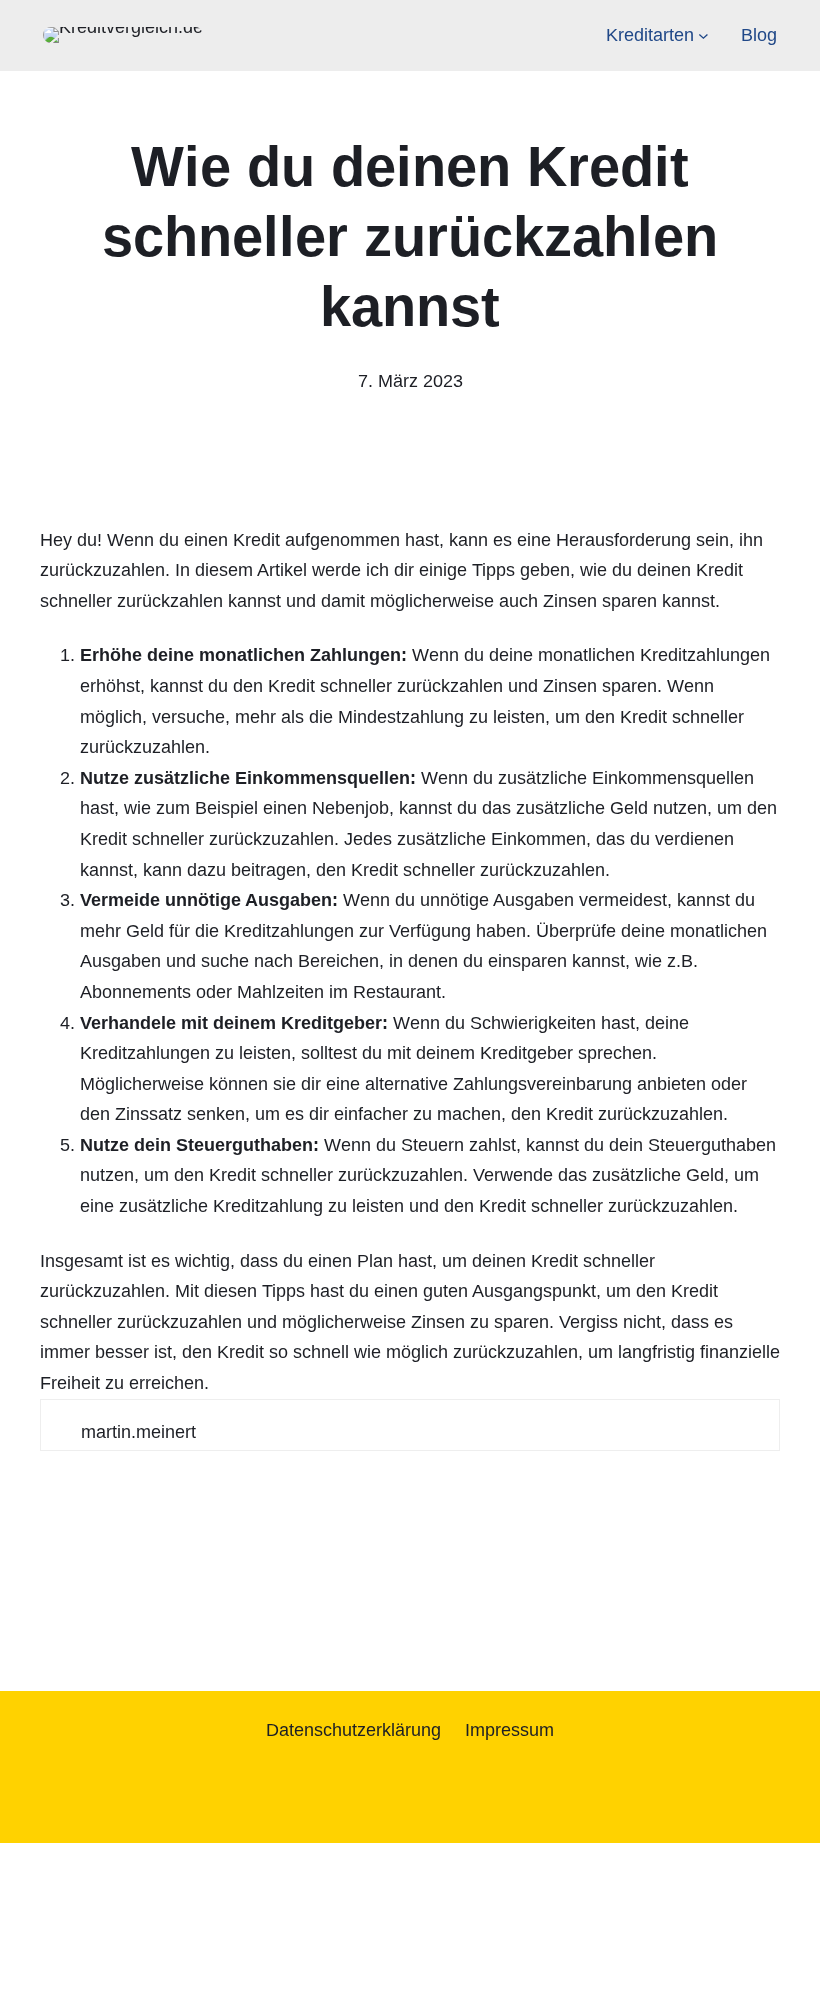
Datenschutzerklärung (353, 1730)
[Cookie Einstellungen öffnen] (150, 1987)
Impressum (509, 1730)
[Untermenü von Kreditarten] (703, 35)
